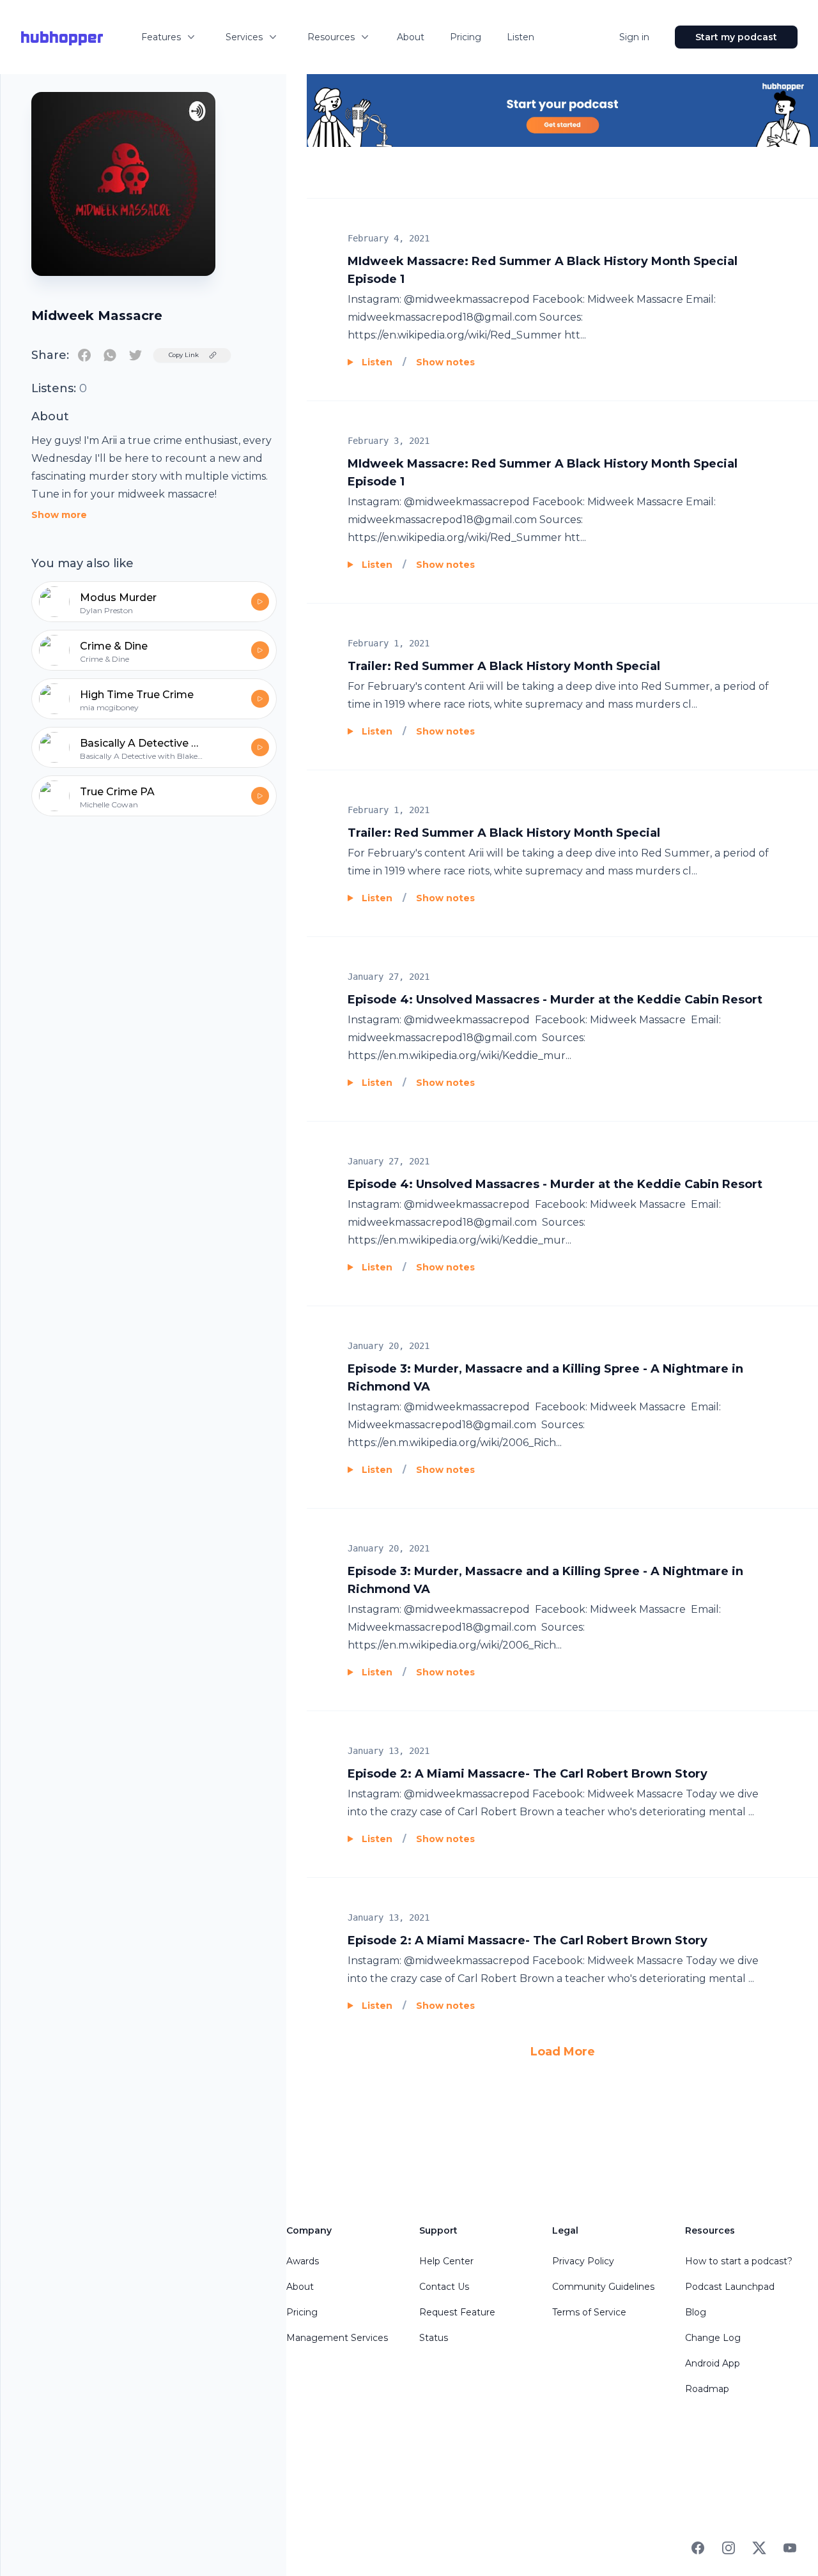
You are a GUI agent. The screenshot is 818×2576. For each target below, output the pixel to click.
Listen (521, 37)
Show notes (445, 362)
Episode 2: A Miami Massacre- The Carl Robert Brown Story (528, 1774)
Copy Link (184, 355)
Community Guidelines (603, 2287)
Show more (59, 515)
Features (161, 37)
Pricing (466, 37)
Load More (563, 2052)
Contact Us (444, 2287)
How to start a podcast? (739, 2261)
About (411, 37)
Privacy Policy (583, 2261)
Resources (331, 37)
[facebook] (84, 355)
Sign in (634, 37)
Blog (696, 2312)
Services (244, 37)
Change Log (713, 2338)
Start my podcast (736, 37)
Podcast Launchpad (730, 2287)
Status (434, 2338)
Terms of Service (589, 2312)
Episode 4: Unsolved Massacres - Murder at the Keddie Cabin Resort (555, 1000)
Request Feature (457, 2312)
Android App (713, 2363)
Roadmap (707, 2389)
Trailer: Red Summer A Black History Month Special (504, 666)
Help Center (446, 2261)
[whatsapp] (110, 355)
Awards (303, 2261)
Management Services (337, 2338)
